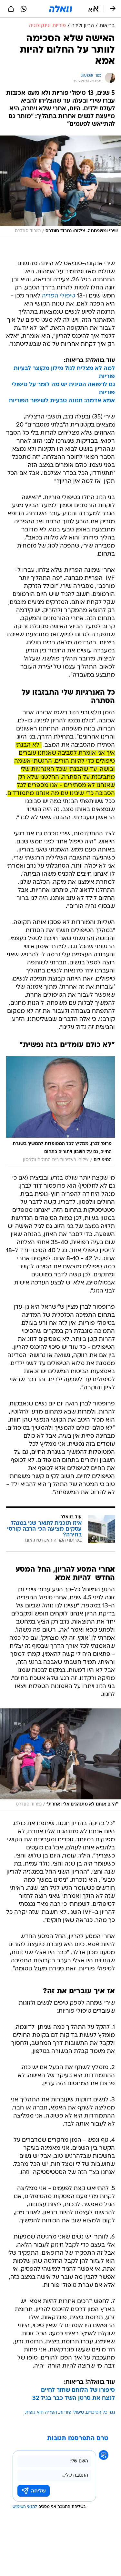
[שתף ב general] (11, 9)
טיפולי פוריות (71, 2413)
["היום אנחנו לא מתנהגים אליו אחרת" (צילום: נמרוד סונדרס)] (60, 1759)
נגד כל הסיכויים (100, 2413)
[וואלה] (61, 9)
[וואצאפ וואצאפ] (24, 9)
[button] (93, 9)
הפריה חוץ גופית (41, 2413)
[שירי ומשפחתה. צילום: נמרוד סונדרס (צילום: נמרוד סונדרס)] (60, 186)
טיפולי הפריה (59, 296)
